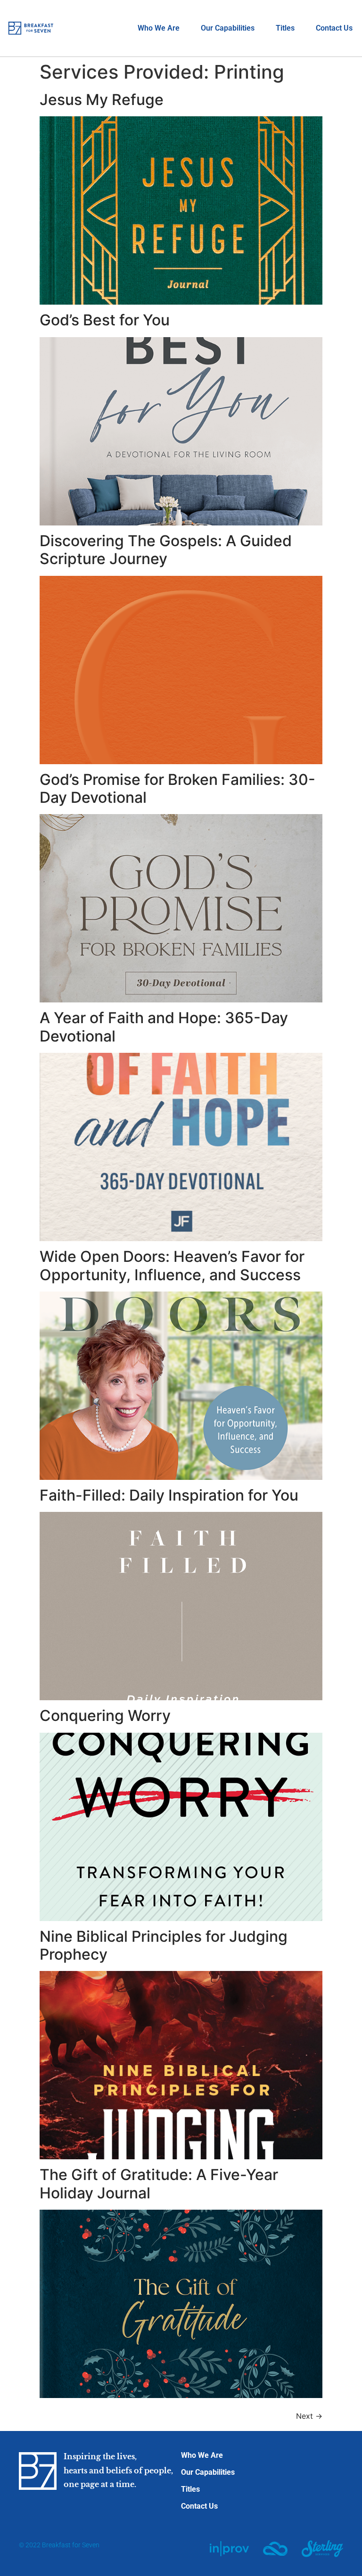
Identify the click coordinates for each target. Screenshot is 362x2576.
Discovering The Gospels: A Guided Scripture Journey (166, 550)
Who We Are (159, 28)
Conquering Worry (105, 1716)
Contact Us (334, 28)
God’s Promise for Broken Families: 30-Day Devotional (177, 788)
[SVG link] (229, 2549)
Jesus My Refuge (102, 100)
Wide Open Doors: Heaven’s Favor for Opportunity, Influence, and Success (172, 1265)
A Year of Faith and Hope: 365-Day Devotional (164, 1027)
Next (309, 2416)
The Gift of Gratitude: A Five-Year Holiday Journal (159, 2184)
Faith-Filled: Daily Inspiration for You (169, 1495)
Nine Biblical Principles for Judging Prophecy (164, 1945)
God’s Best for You (105, 320)
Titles (285, 28)
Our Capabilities (228, 28)
